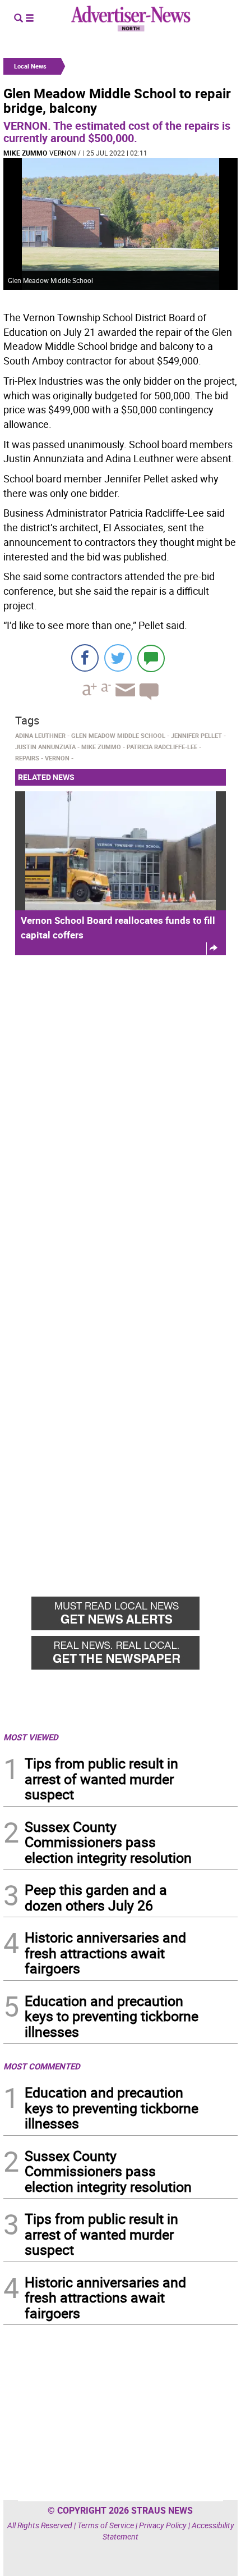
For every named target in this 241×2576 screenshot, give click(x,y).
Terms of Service (106, 2525)
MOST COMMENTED (42, 2066)
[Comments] (151, 658)
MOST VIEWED (31, 1737)
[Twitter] (118, 658)
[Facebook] (85, 658)
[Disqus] (121, 1118)
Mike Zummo (25, 153)
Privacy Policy (163, 2525)
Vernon (63, 153)
